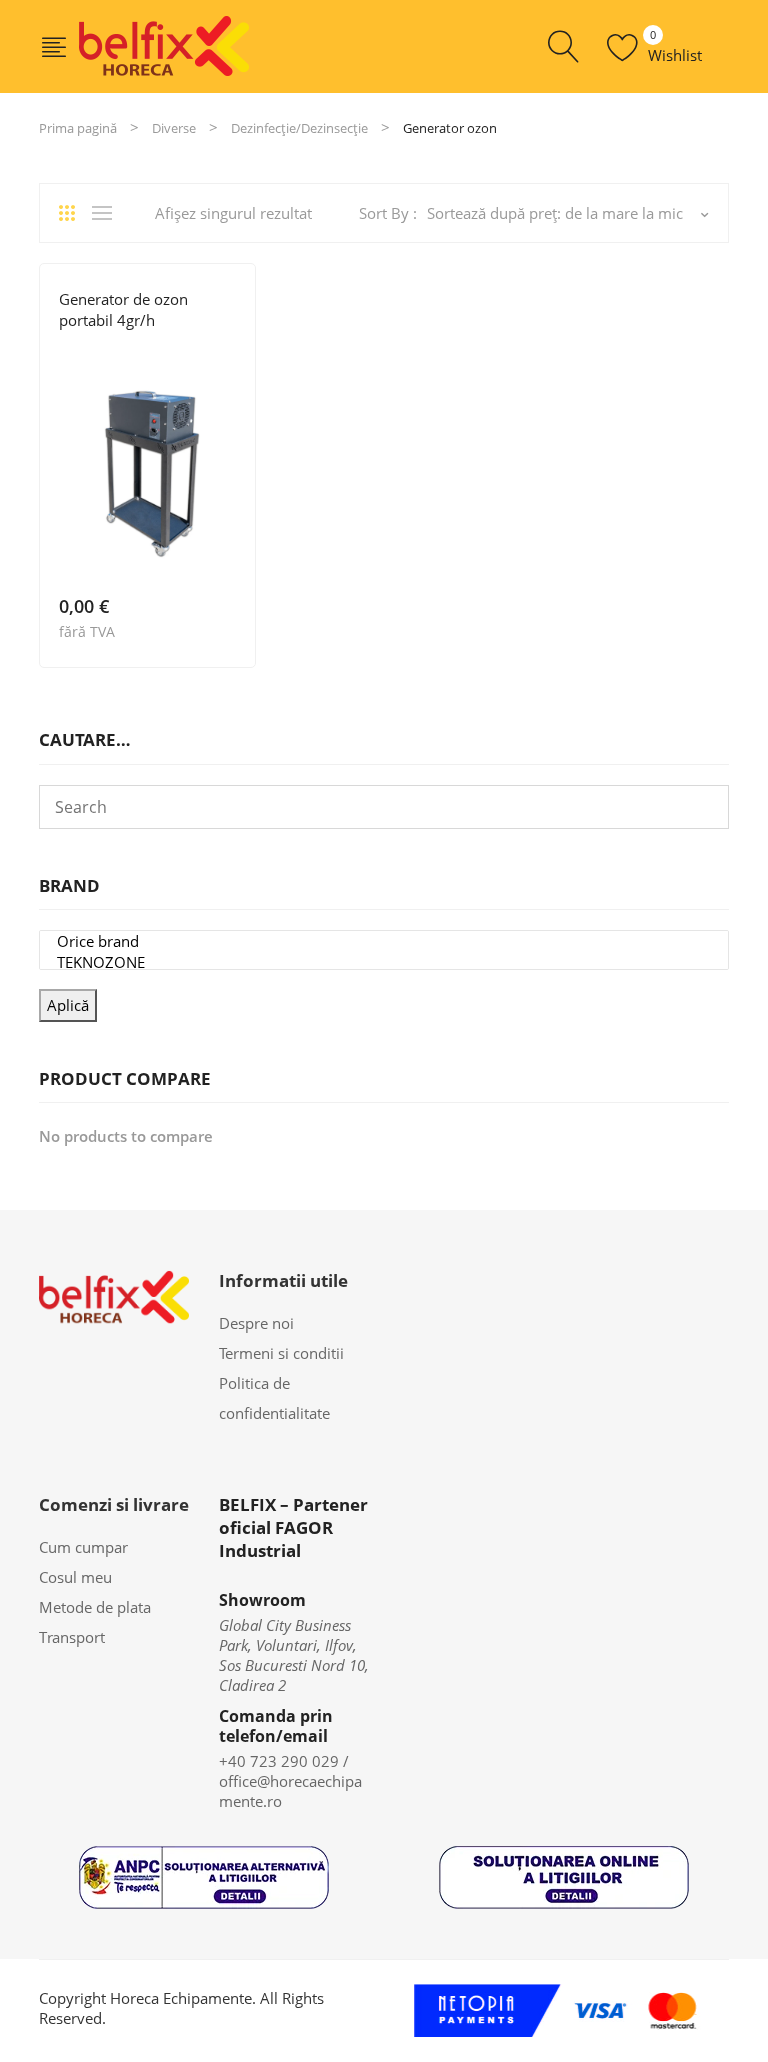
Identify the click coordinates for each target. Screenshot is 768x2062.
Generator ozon (112, 350)
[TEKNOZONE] (384, 962)
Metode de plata (95, 1607)
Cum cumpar (83, 1547)
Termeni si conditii (281, 1353)
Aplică (68, 1005)
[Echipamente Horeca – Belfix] (164, 45)
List (107, 213)
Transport (72, 1637)
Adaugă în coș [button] (226, 630)
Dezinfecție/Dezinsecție (299, 128)
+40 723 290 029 (279, 1761)
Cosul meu (75, 1577)
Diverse (174, 128)
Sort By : (388, 213)
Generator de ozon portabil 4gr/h (123, 309)
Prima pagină (78, 128)
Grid (74, 213)
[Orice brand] (384, 941)
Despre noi (256, 1323)
